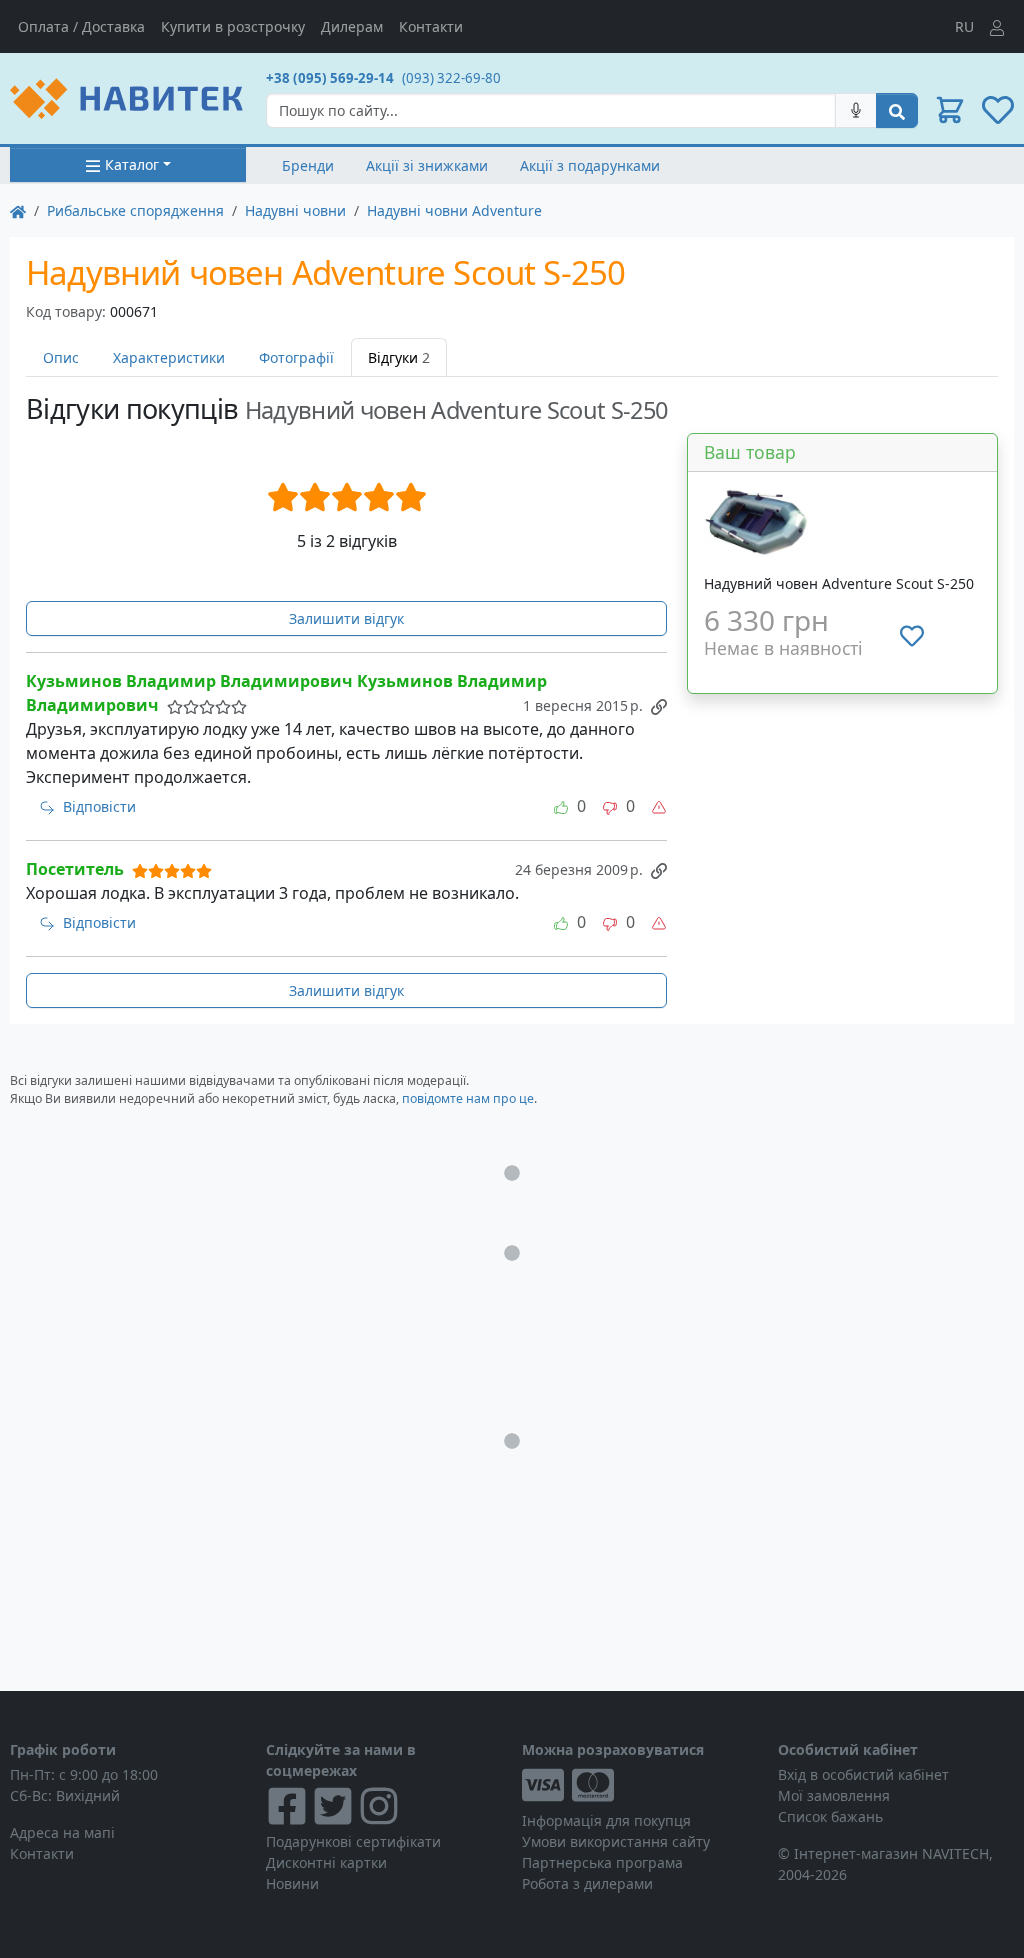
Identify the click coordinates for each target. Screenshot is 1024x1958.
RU (964, 26)
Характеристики (169, 357)
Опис (61, 357)
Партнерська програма (602, 1862)
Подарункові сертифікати (353, 1841)
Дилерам (352, 26)
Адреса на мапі (62, 1832)
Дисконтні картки (326, 1862)
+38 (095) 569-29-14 (330, 78)
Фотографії (296, 357)
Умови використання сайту (616, 1841)
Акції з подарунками (590, 165)
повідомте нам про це (468, 1098)
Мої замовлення (834, 1795)
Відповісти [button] (99, 806)
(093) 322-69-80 (451, 78)
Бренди (308, 165)
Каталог (132, 164)
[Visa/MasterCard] (640, 1785)
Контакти (431, 26)
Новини (292, 1883)
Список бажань (830, 1816)
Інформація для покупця (606, 1820)
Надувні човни (295, 210)
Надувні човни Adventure (454, 210)
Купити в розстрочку (233, 26)
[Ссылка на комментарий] (659, 705)
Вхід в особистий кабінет (863, 1774)
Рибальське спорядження (135, 210)
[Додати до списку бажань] (912, 635)
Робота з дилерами (587, 1883)
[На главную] (18, 210)
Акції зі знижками (427, 165)
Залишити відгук (346, 618)
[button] (950, 110)
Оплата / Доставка (81, 26)
